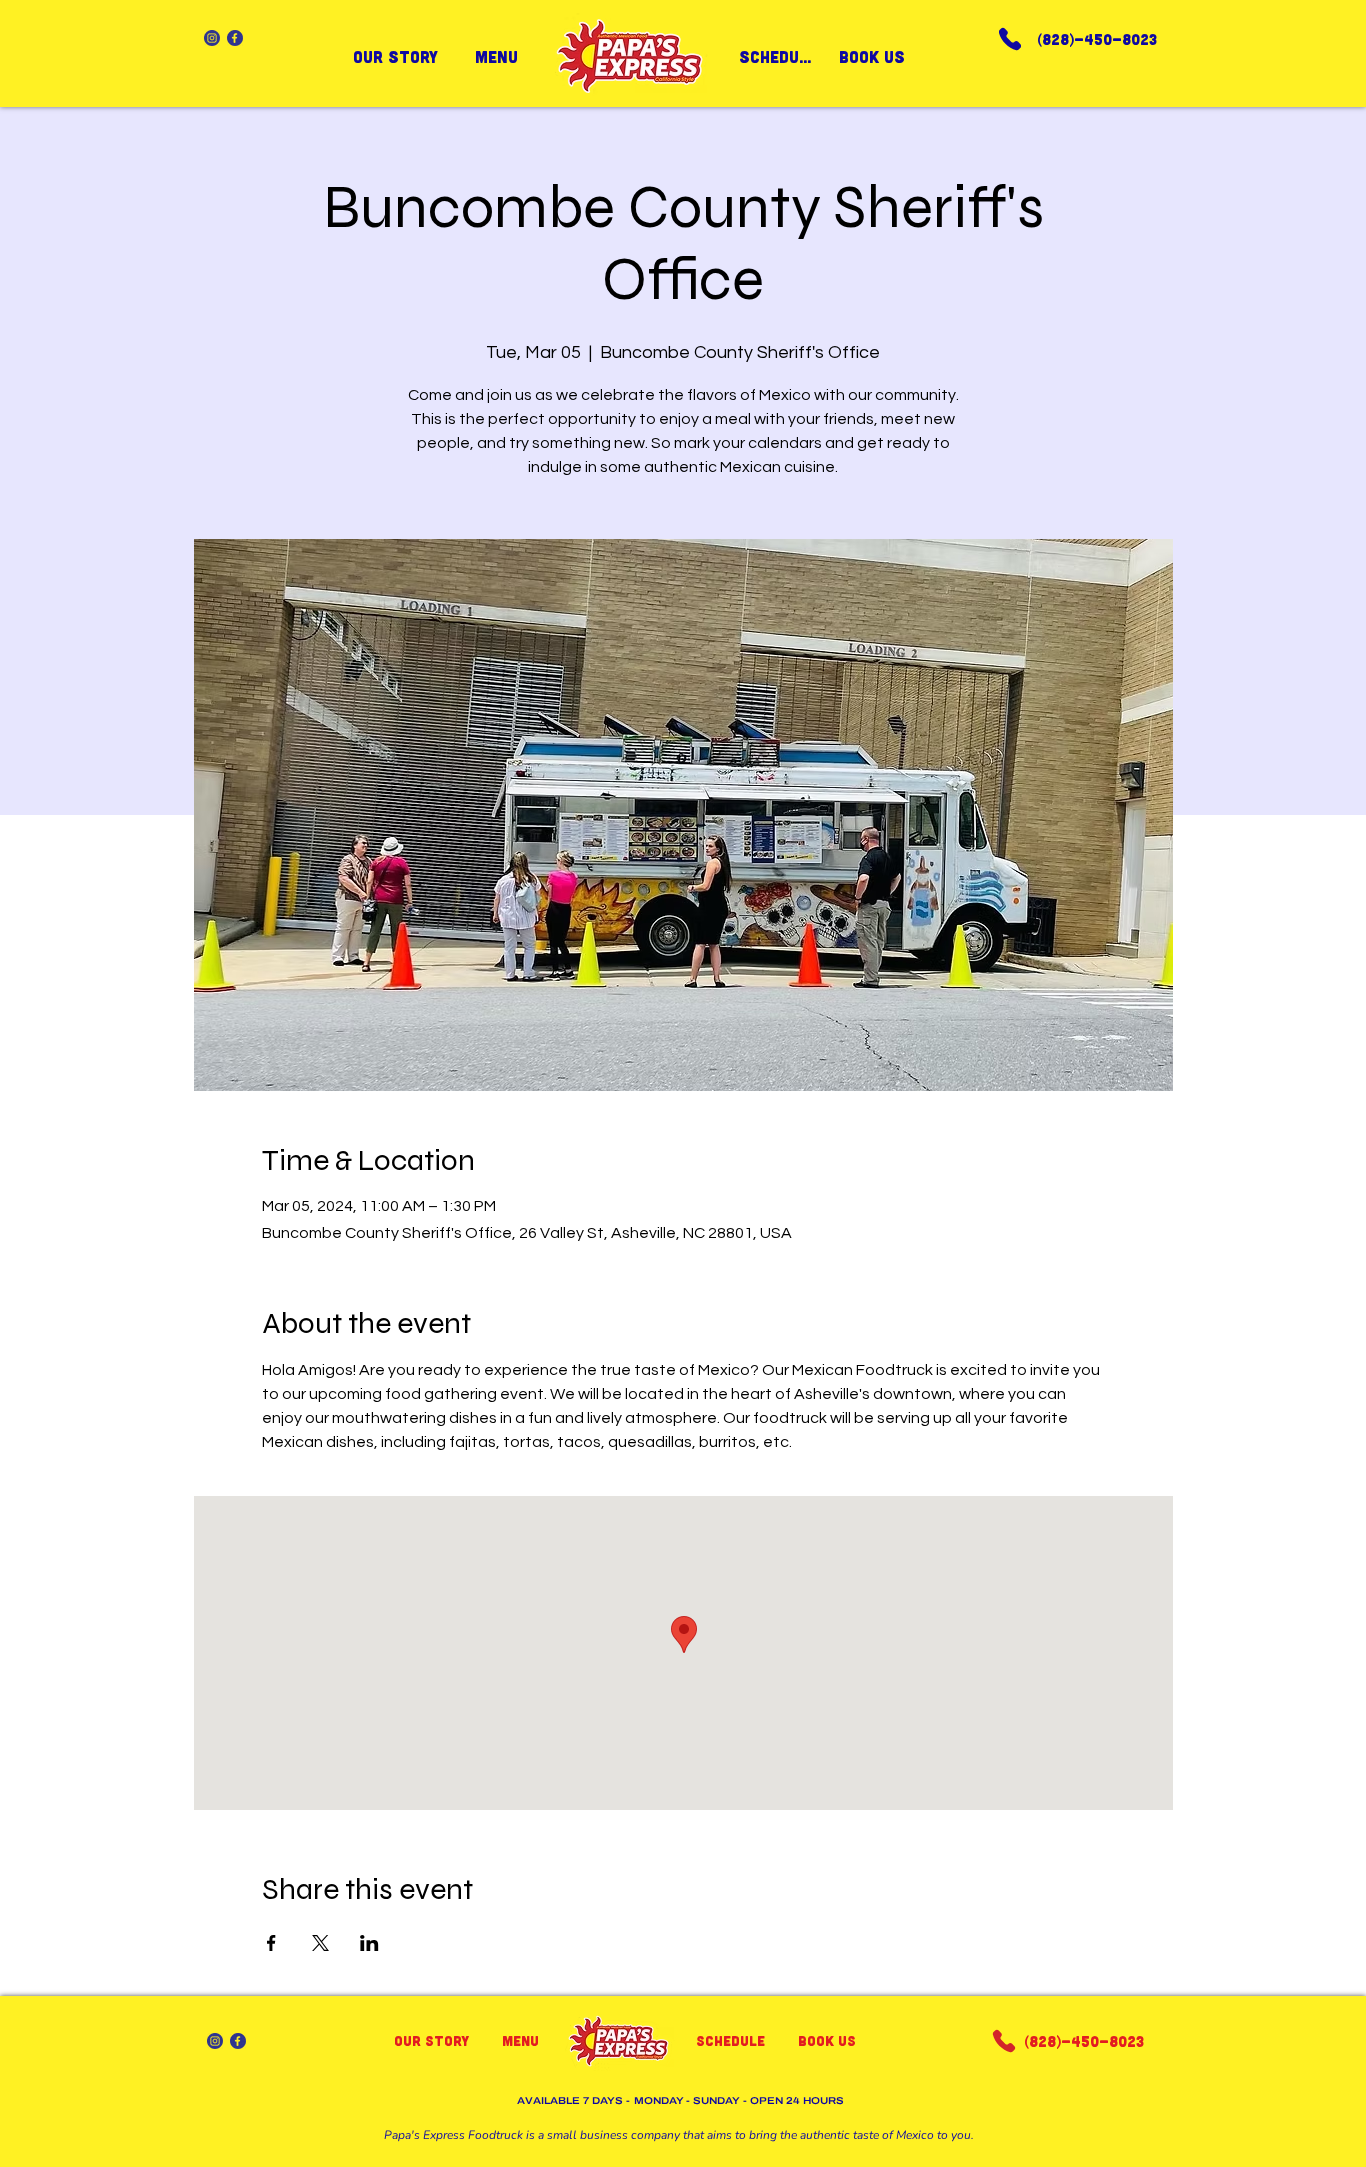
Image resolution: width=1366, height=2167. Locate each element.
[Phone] (1010, 38)
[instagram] (212, 38)
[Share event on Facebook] (271, 1943)
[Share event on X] (320, 1943)
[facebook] (235, 38)
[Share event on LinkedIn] (369, 1943)
